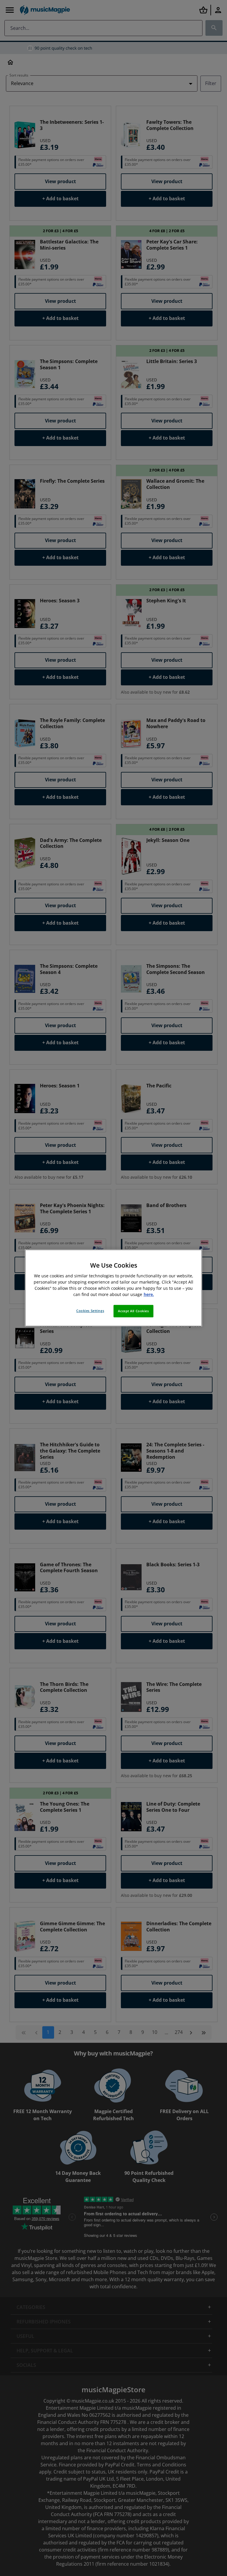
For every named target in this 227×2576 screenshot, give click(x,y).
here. (149, 1295)
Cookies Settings (90, 1311)
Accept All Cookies (133, 1311)
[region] (113, 1288)
